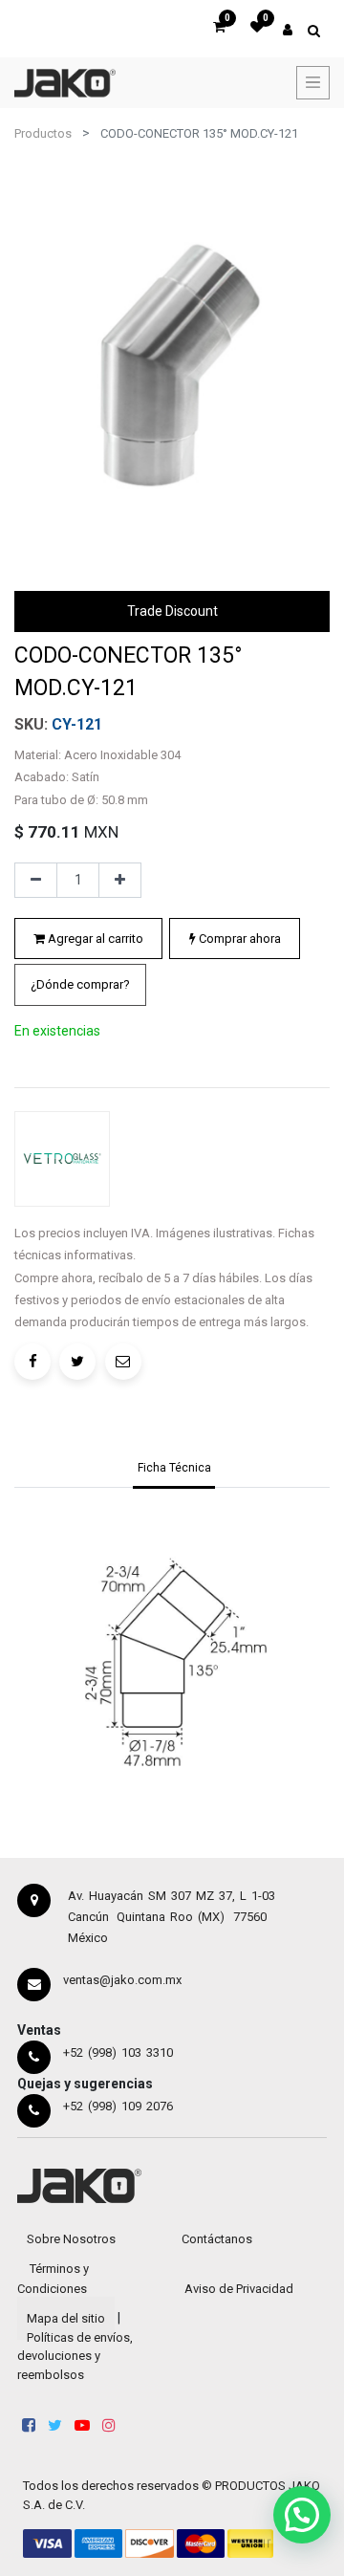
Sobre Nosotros (71, 2239)
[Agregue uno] (120, 881)
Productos (43, 133)
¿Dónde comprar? (80, 984)
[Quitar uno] (36, 881)
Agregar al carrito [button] (94, 939)
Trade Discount (172, 611)
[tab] (174, 1470)
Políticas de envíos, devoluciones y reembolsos (75, 2356)
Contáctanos (217, 2239)
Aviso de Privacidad (239, 2289)
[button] (80, 985)
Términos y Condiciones (53, 2279)
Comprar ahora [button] (238, 939)
